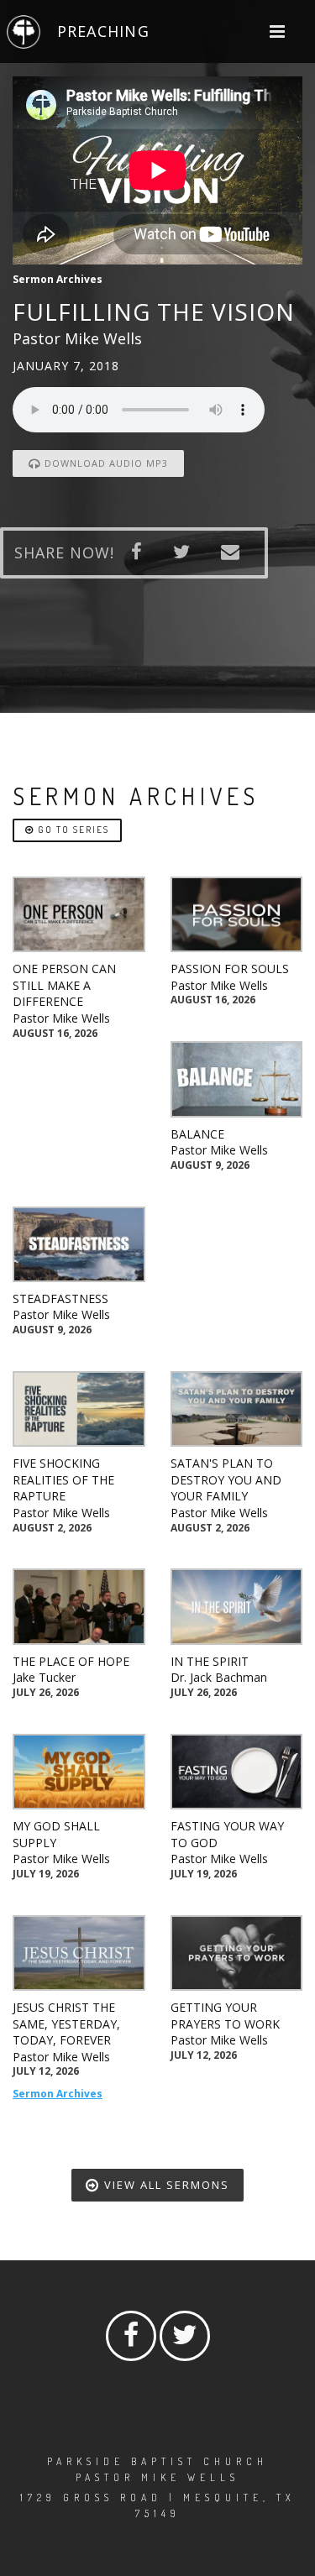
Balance (197, 1134)
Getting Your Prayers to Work (225, 2016)
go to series (72, 830)
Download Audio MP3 (105, 463)
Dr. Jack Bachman (219, 1677)
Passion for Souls (230, 969)
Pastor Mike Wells (61, 1018)
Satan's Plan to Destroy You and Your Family (226, 1479)
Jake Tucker (44, 1677)
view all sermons (165, 2185)
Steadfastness (60, 1298)
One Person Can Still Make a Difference (64, 985)
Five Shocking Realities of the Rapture (63, 1479)
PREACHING (103, 31)
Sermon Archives (58, 2094)
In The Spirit (210, 1661)
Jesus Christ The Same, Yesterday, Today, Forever (66, 2024)
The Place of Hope (71, 1661)
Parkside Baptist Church (157, 2461)
